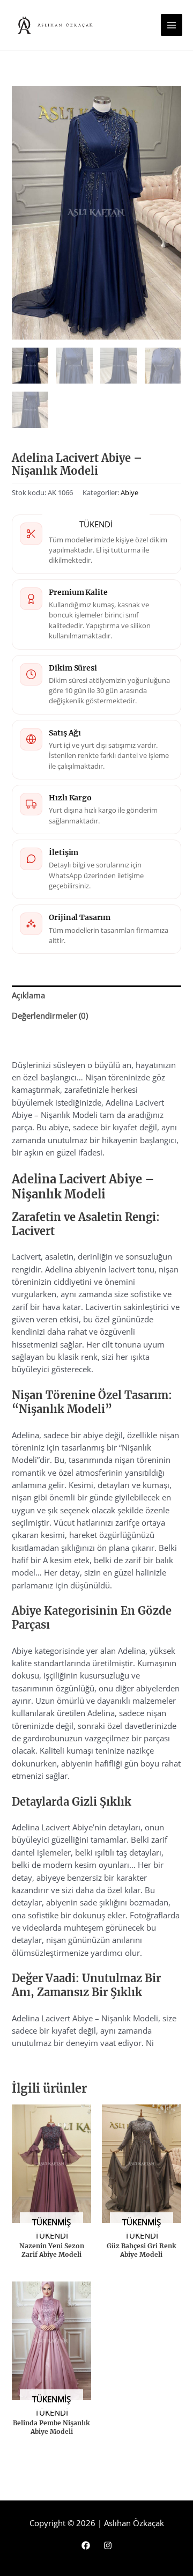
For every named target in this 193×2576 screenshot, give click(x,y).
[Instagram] (108, 2545)
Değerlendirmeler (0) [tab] (50, 1015)
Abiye (129, 492)
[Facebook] (86, 2545)
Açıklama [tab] (28, 995)
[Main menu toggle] (172, 25)
